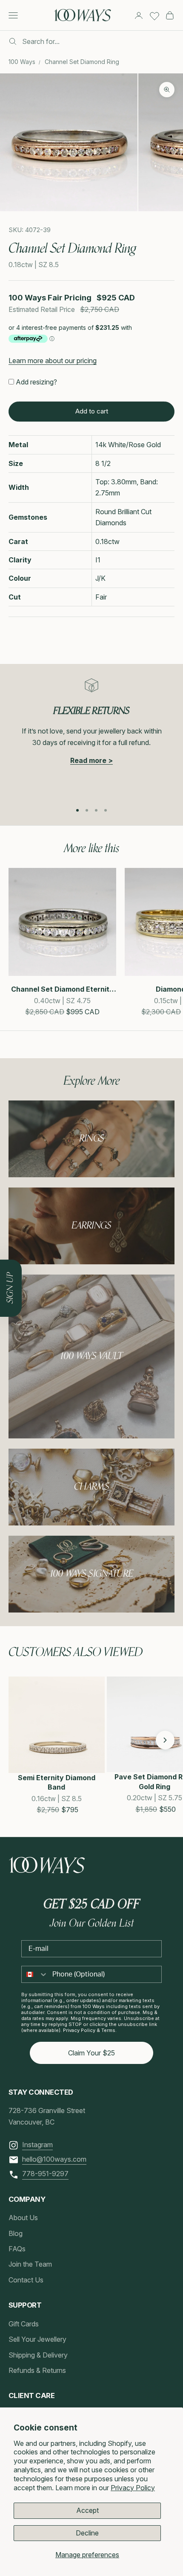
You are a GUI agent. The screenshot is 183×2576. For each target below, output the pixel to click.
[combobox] (35, 1974)
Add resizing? (36, 382)
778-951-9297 (45, 2174)
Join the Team (30, 2264)
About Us (23, 2218)
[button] (18, 1740)
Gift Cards (24, 2324)
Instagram (37, 2145)
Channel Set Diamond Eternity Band (62, 989)
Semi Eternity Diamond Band (57, 1782)
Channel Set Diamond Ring (82, 62)
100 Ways (22, 62)
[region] (91, 736)
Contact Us (26, 2280)
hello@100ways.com (54, 2159)
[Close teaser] (22, 1260)
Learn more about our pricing (53, 361)
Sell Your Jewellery (37, 2339)
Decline (87, 2533)
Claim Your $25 (91, 2053)
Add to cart (92, 411)
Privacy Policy (133, 2488)
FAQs (17, 2249)
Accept (87, 2510)
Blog (16, 2233)
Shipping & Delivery (38, 2355)
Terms (108, 2030)
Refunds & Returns (37, 2370)
